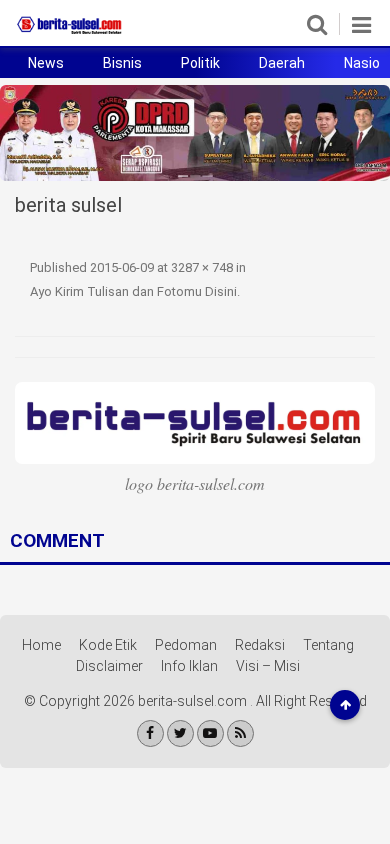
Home (41, 645)
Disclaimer (109, 666)
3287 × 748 (202, 267)
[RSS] (240, 733)
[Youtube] (210, 733)
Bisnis (122, 63)
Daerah (282, 63)
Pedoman (186, 645)
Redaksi (260, 645)
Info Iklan (189, 666)
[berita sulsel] (195, 423)
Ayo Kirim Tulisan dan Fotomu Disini (133, 291)
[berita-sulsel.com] (70, 34)
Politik (200, 63)
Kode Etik (108, 645)
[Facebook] (150, 733)
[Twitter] (180, 733)
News (46, 63)
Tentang (328, 645)
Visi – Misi (268, 666)
